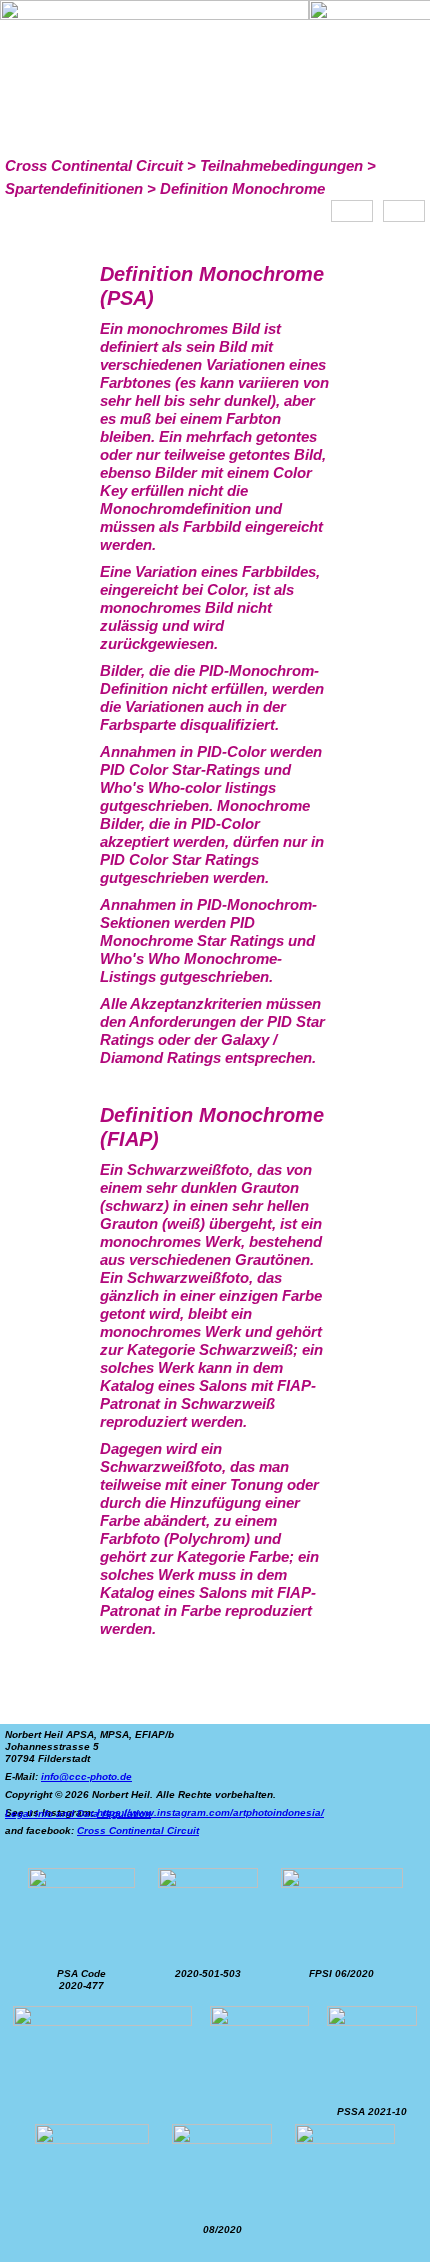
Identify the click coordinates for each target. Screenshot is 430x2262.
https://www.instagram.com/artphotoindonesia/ (210, 1812)
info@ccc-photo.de (86, 1776)
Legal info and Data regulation (78, 1813)
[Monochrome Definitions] (352, 211)
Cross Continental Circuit (138, 1830)
